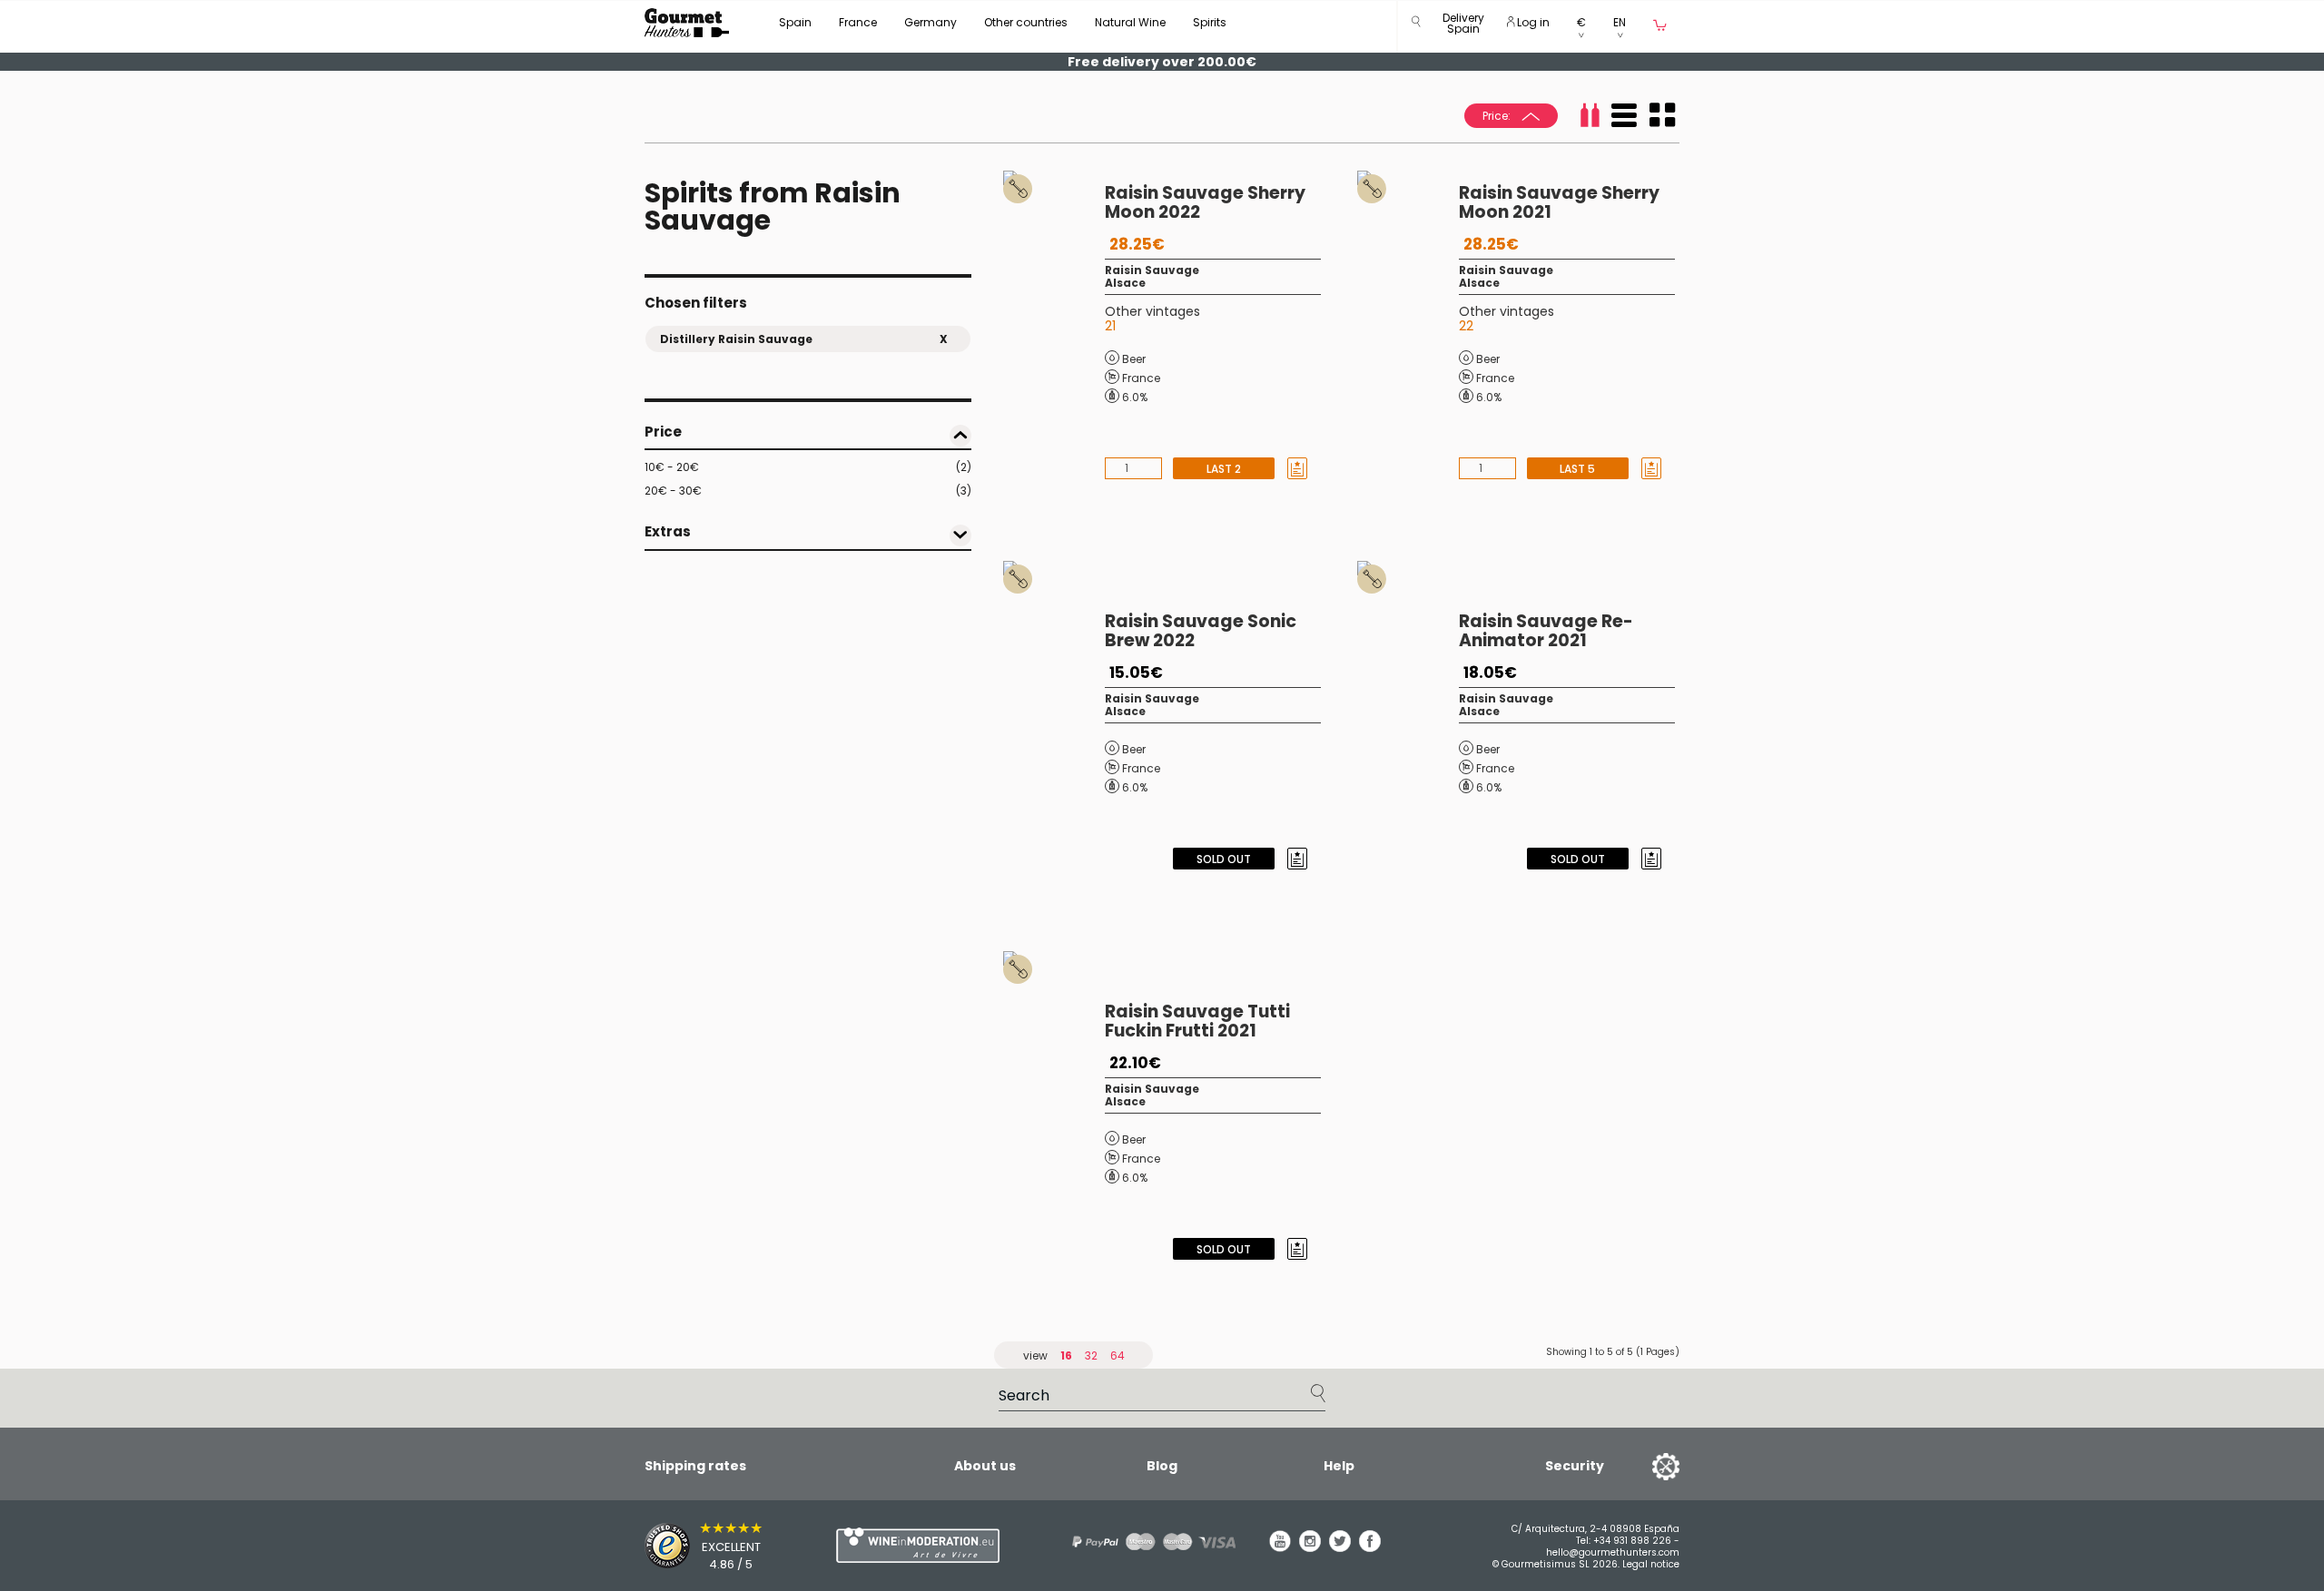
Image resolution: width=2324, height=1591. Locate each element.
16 (1066, 1355)
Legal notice (1651, 1564)
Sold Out (1224, 859)
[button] (1463, 27)
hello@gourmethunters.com (1613, 1552)
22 (1466, 326)
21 (1110, 326)
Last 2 (1224, 469)
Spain (795, 22)
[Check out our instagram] (1310, 1547)
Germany (931, 22)
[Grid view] (1662, 115)
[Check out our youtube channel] (1280, 1547)
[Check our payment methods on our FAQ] (1147, 1542)
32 (1091, 1355)
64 (1118, 1355)
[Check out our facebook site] (1370, 1547)
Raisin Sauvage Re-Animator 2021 (1546, 631)
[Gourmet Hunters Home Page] (687, 23)
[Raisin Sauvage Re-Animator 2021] (1408, 720)
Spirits (1210, 22)
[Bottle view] (1590, 115)
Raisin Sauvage (1152, 270)
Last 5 (1577, 469)
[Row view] (1624, 115)
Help (1339, 1466)
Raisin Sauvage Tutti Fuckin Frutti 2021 (1197, 1021)
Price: (1498, 116)
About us (985, 1466)
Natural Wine (1130, 22)
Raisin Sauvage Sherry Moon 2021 (1559, 202)
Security (1575, 1466)
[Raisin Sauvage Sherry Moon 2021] (1408, 329)
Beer (1134, 359)
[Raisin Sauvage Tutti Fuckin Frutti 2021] (1054, 1110)
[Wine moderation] (915, 1545)
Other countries (1026, 22)
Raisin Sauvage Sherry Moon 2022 (1205, 202)
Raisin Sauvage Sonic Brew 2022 (1201, 631)
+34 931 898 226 (1632, 1541)
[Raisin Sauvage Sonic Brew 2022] (1054, 720)
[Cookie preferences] (1643, 1466)
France (858, 22)
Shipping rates (695, 1466)
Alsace (1125, 283)
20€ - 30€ (808, 491)
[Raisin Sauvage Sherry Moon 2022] (1054, 329)
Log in (1532, 22)
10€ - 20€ (808, 467)
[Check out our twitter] (1340, 1547)
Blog (1162, 1466)
